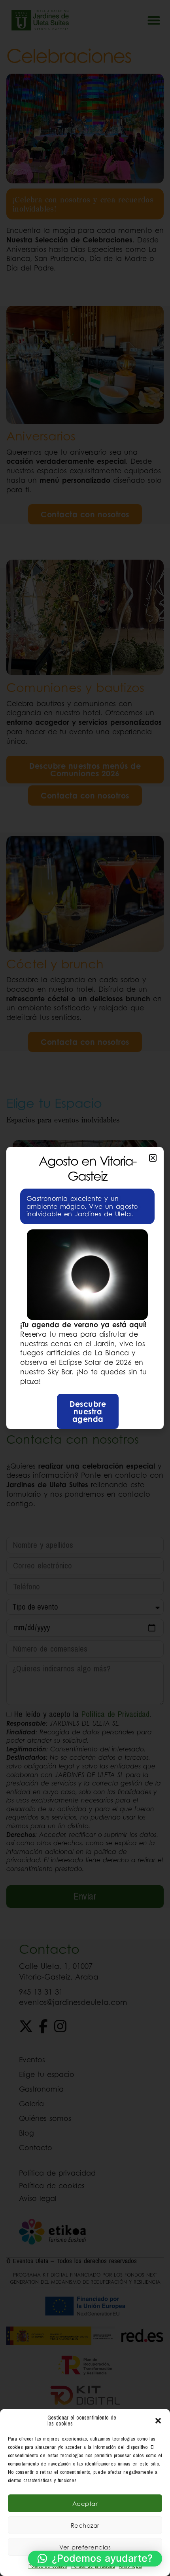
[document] (85, 1288)
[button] (158, 2421)
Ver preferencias (85, 2547)
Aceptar (85, 2504)
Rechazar (85, 2525)
